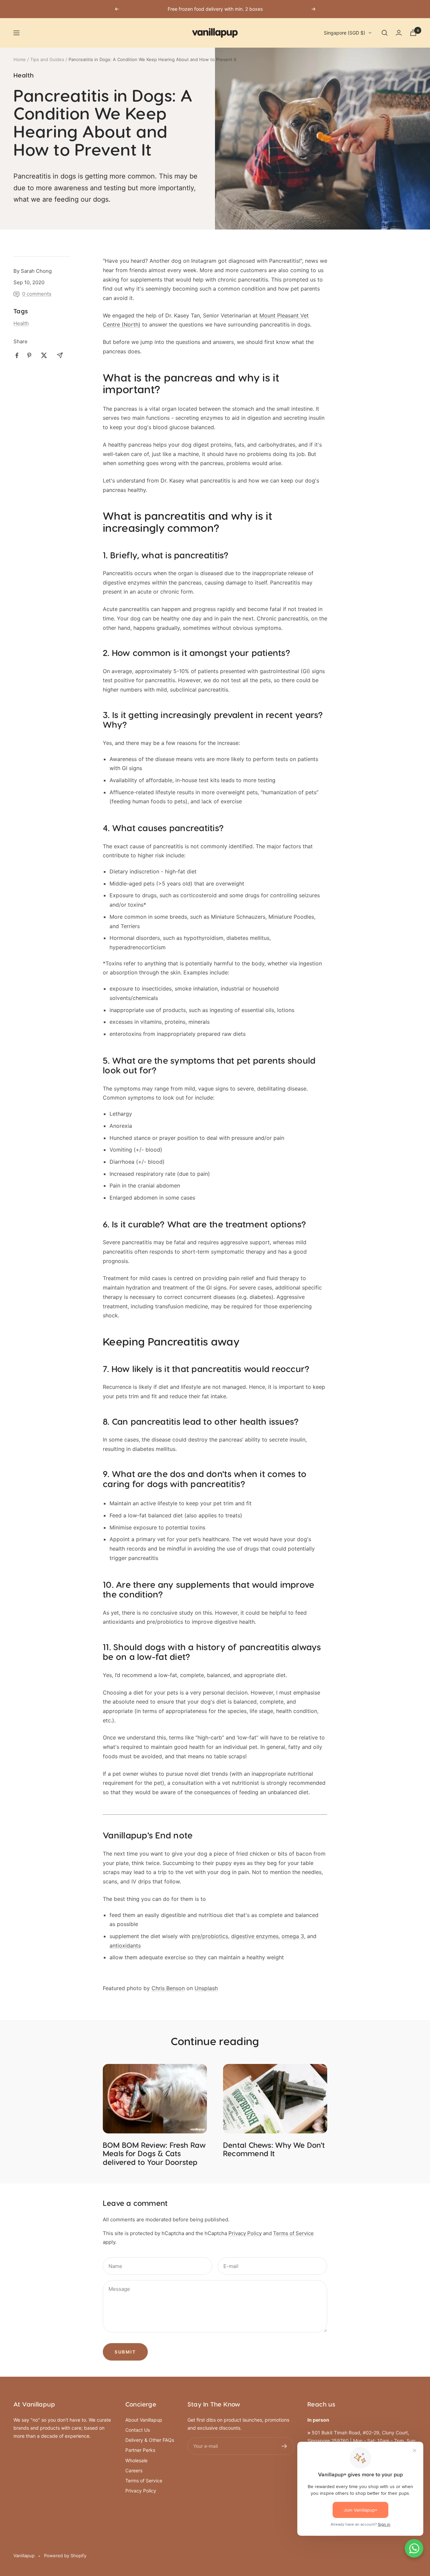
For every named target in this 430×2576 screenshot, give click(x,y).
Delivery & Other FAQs (150, 2440)
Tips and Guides (47, 59)
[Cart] (413, 33)
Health (24, 76)
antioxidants (125, 1946)
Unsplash (206, 1988)
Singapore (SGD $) (345, 33)
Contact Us (138, 2430)
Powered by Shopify (65, 2556)
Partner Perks (140, 2450)
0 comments (37, 294)
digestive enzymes (255, 1936)
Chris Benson (168, 1988)
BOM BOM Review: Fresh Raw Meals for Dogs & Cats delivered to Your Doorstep (154, 2154)
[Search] (385, 33)
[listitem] (17, 356)
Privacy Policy (245, 2233)
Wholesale (136, 2460)
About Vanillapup (144, 2420)
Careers (134, 2470)
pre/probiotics (210, 1936)
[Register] (284, 2446)
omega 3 (293, 1936)
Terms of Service (293, 2233)
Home (20, 59)
